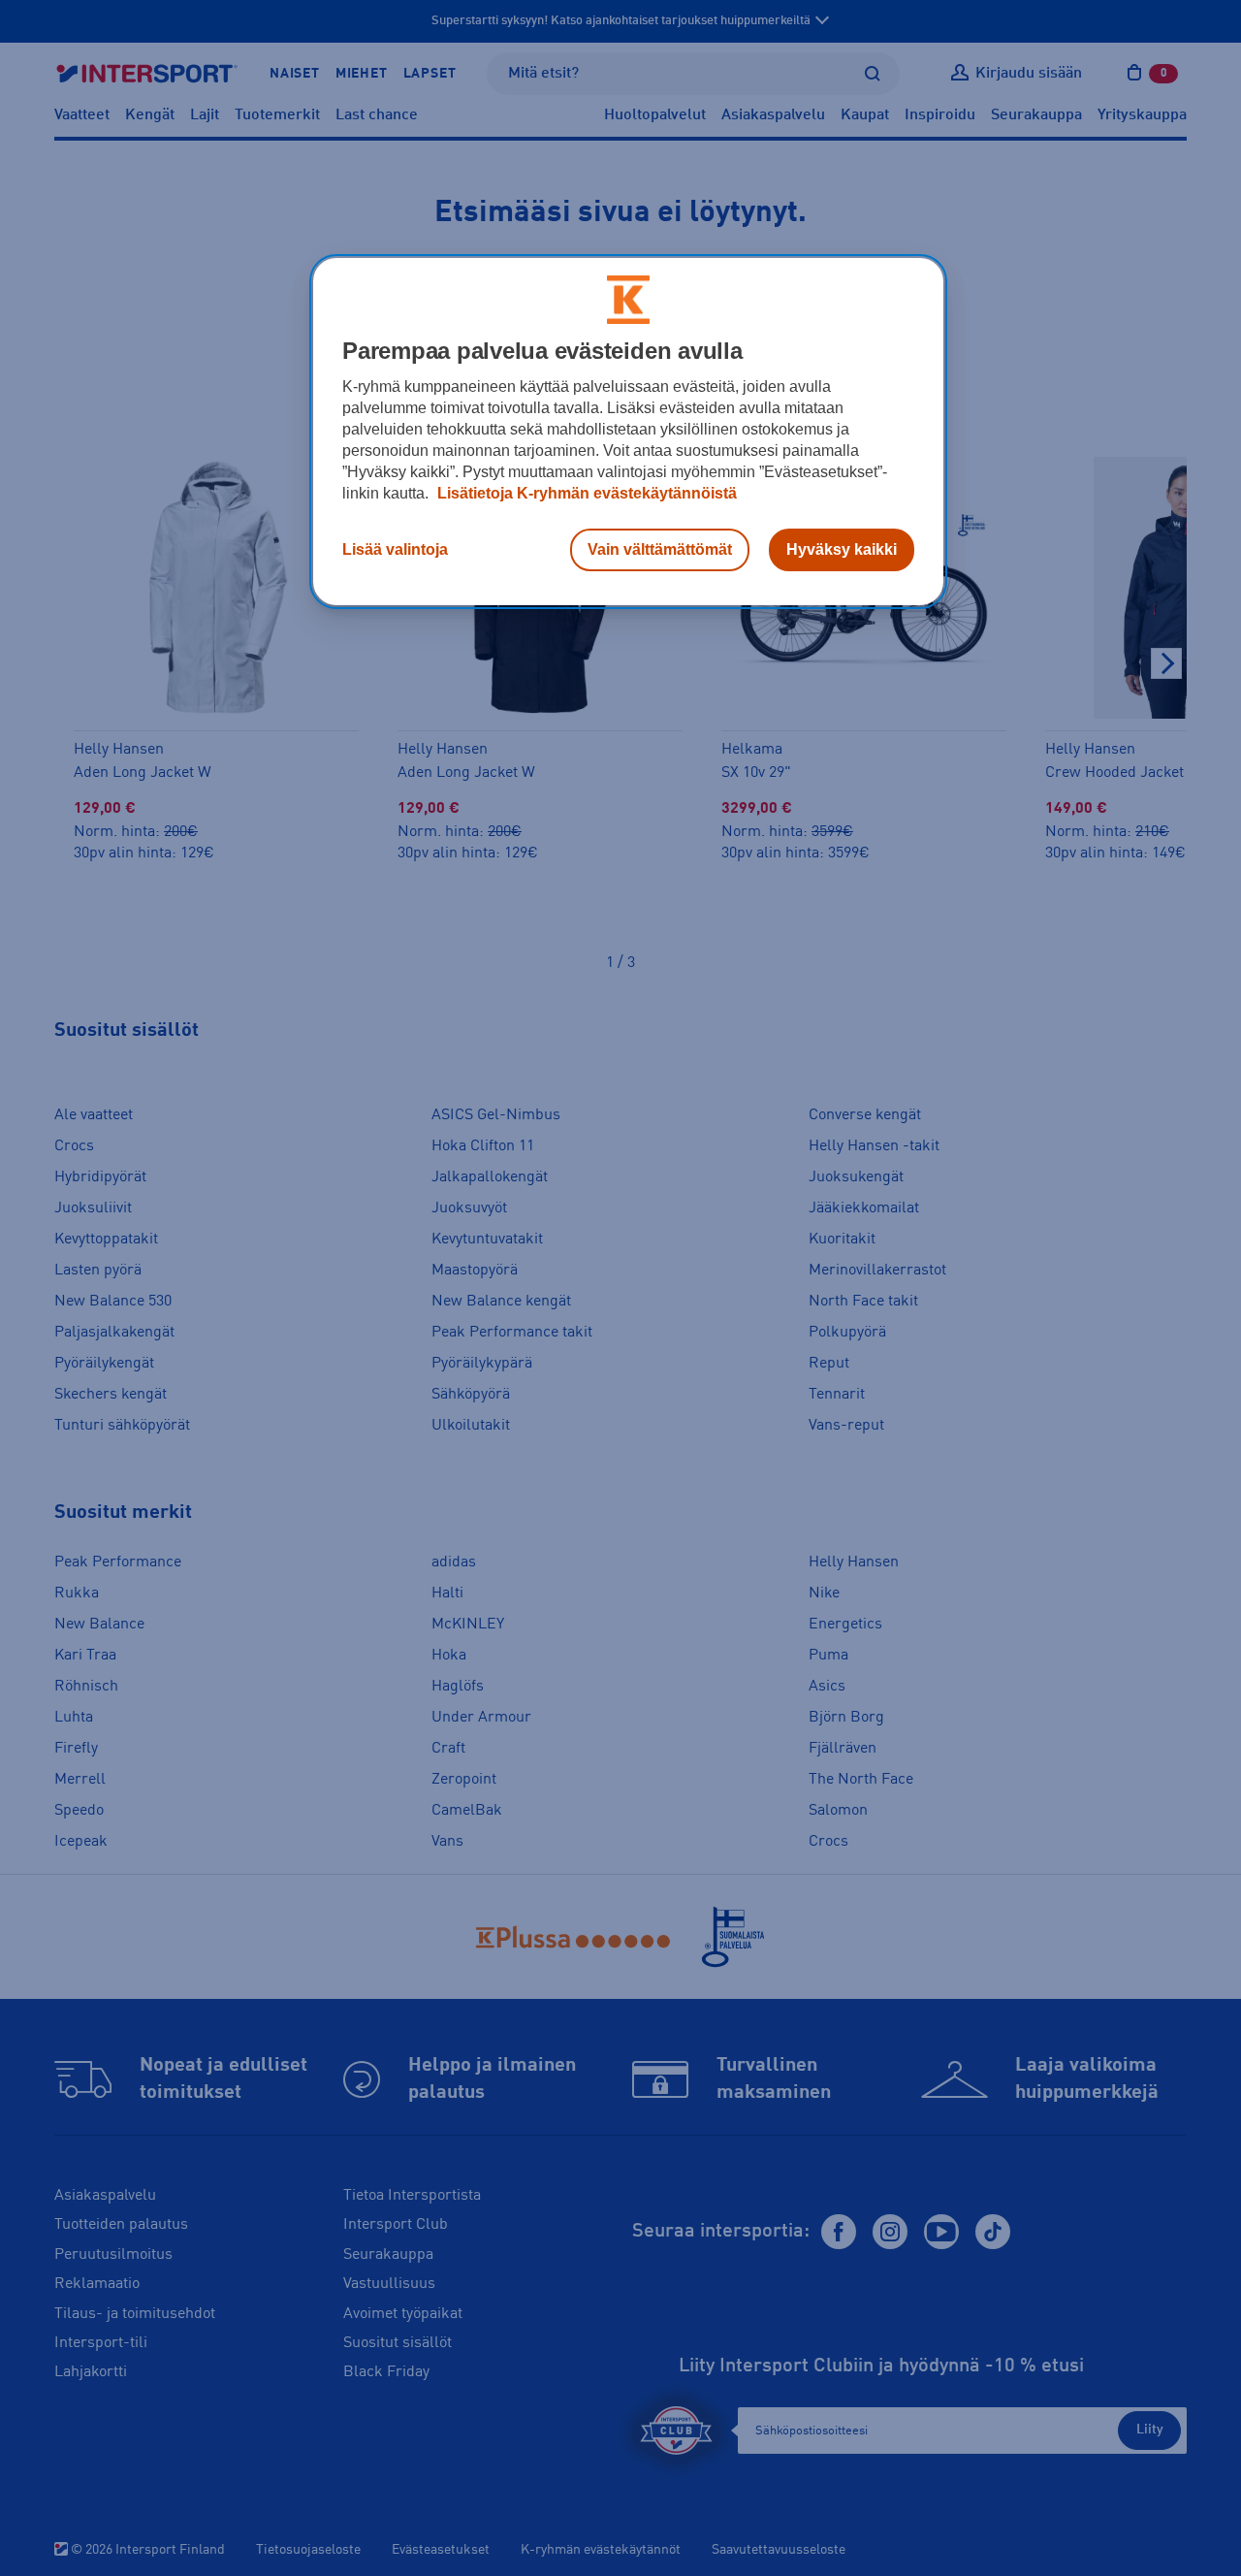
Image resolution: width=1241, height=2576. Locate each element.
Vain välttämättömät (660, 549)
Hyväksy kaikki (842, 549)
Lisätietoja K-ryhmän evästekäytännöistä (585, 493)
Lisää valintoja (395, 549)
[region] (628, 432)
